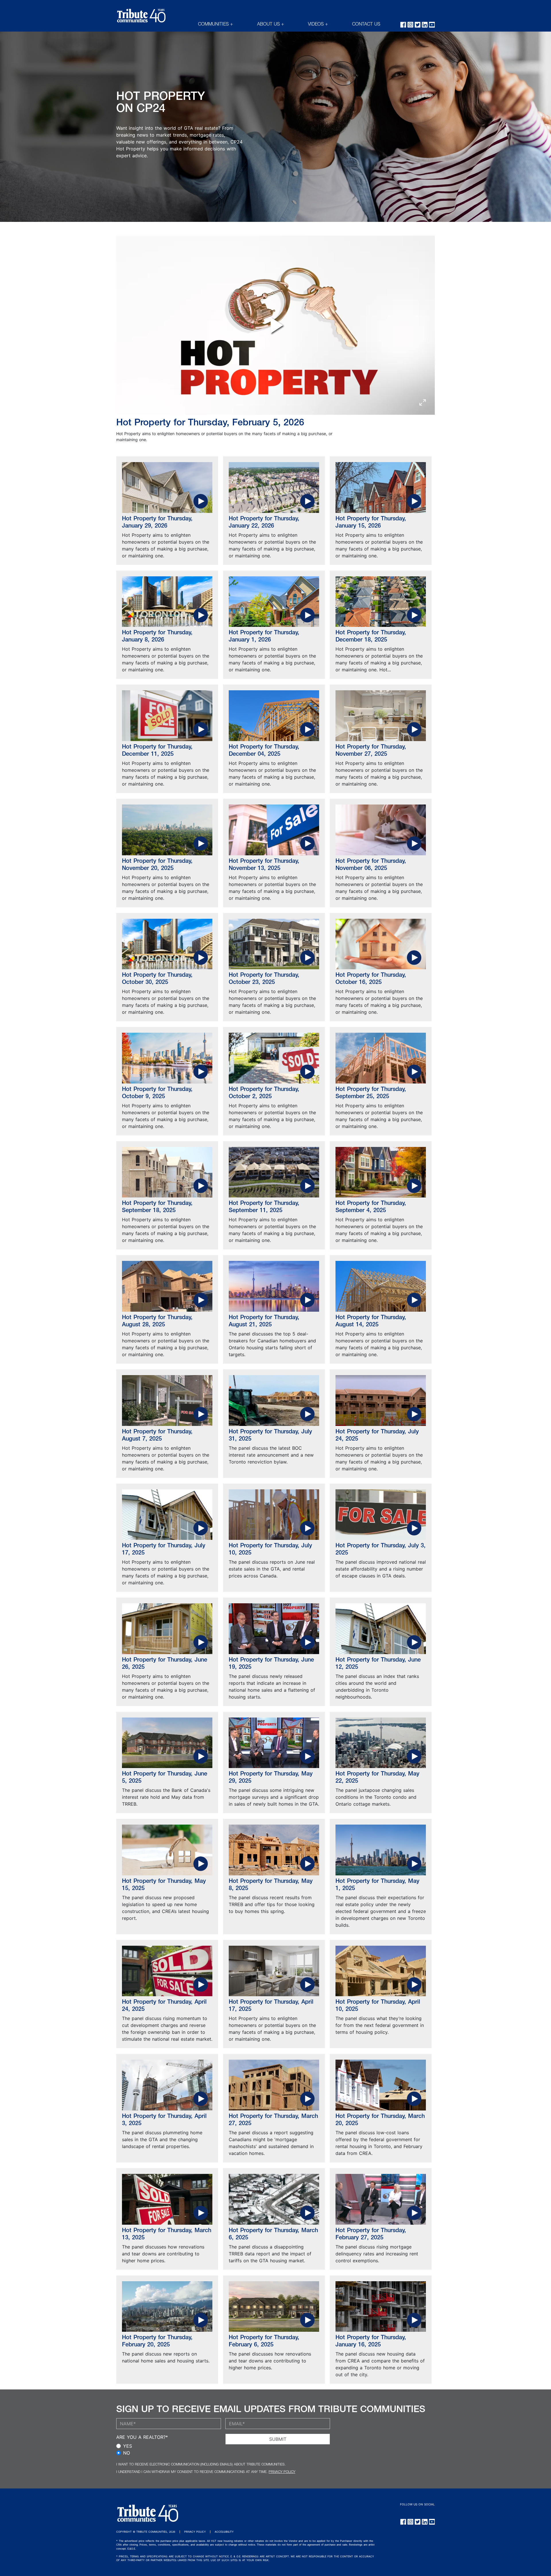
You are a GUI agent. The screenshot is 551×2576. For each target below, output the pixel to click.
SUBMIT (278, 2439)
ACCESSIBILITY (224, 2532)
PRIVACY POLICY (282, 2472)
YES (128, 2446)
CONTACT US (366, 25)
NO (127, 2453)
